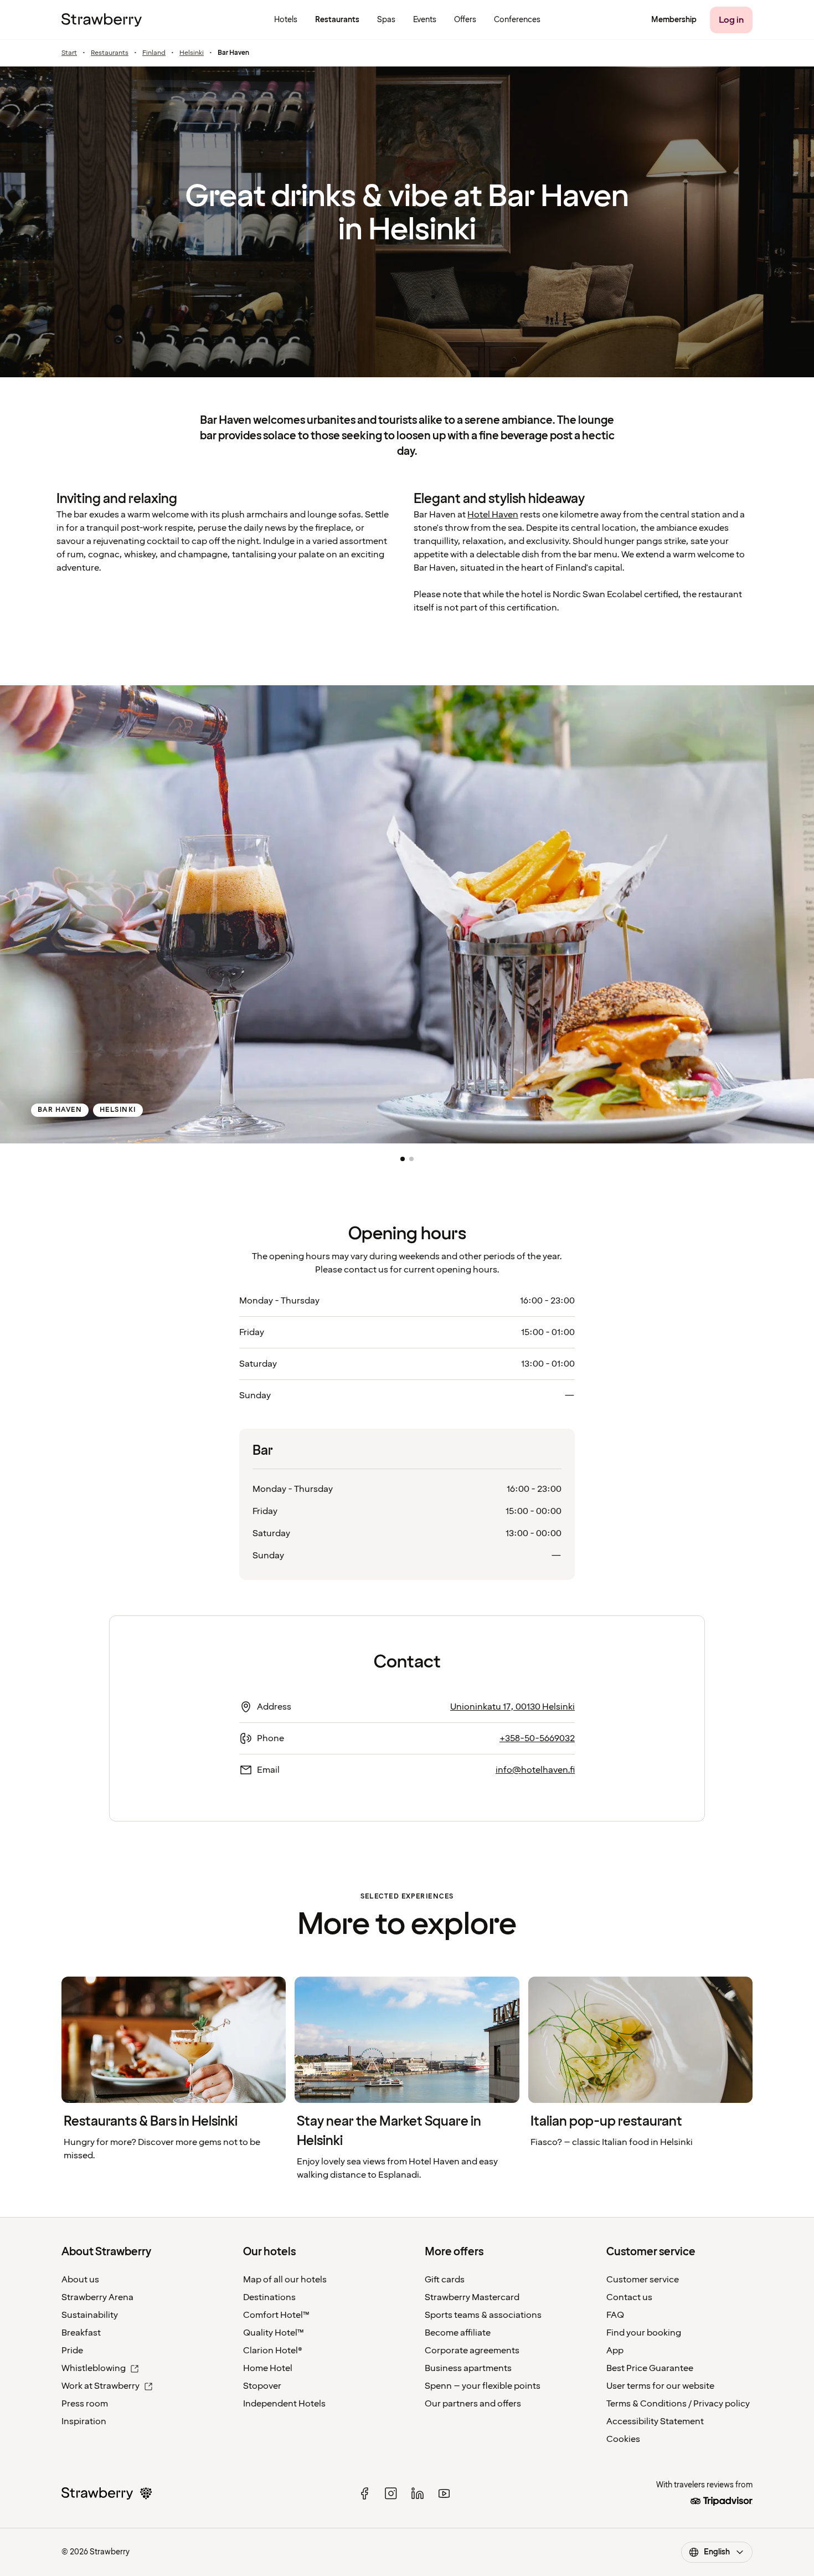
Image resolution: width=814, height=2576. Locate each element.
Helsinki (192, 53)
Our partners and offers (473, 2404)
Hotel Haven (493, 515)
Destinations (269, 2297)
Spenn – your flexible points (483, 2386)
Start (69, 53)
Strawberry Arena (97, 2297)
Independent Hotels (284, 2404)
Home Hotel (268, 2368)
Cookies (623, 2439)
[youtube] (444, 2493)
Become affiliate (458, 2333)
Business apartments (468, 2368)
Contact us (629, 2297)
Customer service (643, 2280)
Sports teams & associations (483, 2315)
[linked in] (418, 2493)
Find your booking (644, 2333)
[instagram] (391, 2493)
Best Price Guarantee (650, 2368)
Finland (154, 53)
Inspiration (84, 2421)
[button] (403, 1159)
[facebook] (364, 2493)
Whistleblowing (94, 2368)
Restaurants (110, 53)
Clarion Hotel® (273, 2351)
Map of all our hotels (285, 2280)
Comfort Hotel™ (276, 2315)
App (615, 2351)
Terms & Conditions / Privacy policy (678, 2404)
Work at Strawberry (101, 2386)
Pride (72, 2351)
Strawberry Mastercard (472, 2297)
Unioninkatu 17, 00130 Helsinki (512, 1707)
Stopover (262, 2386)
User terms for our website (660, 2386)
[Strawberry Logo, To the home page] (102, 20)
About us (80, 2280)
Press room (85, 2404)
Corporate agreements (472, 2351)
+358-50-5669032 (537, 1738)
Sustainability (90, 2315)
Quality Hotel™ (274, 2333)
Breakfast (81, 2333)
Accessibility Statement (655, 2421)
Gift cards (445, 2280)
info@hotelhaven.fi (535, 1770)
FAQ (615, 2315)
